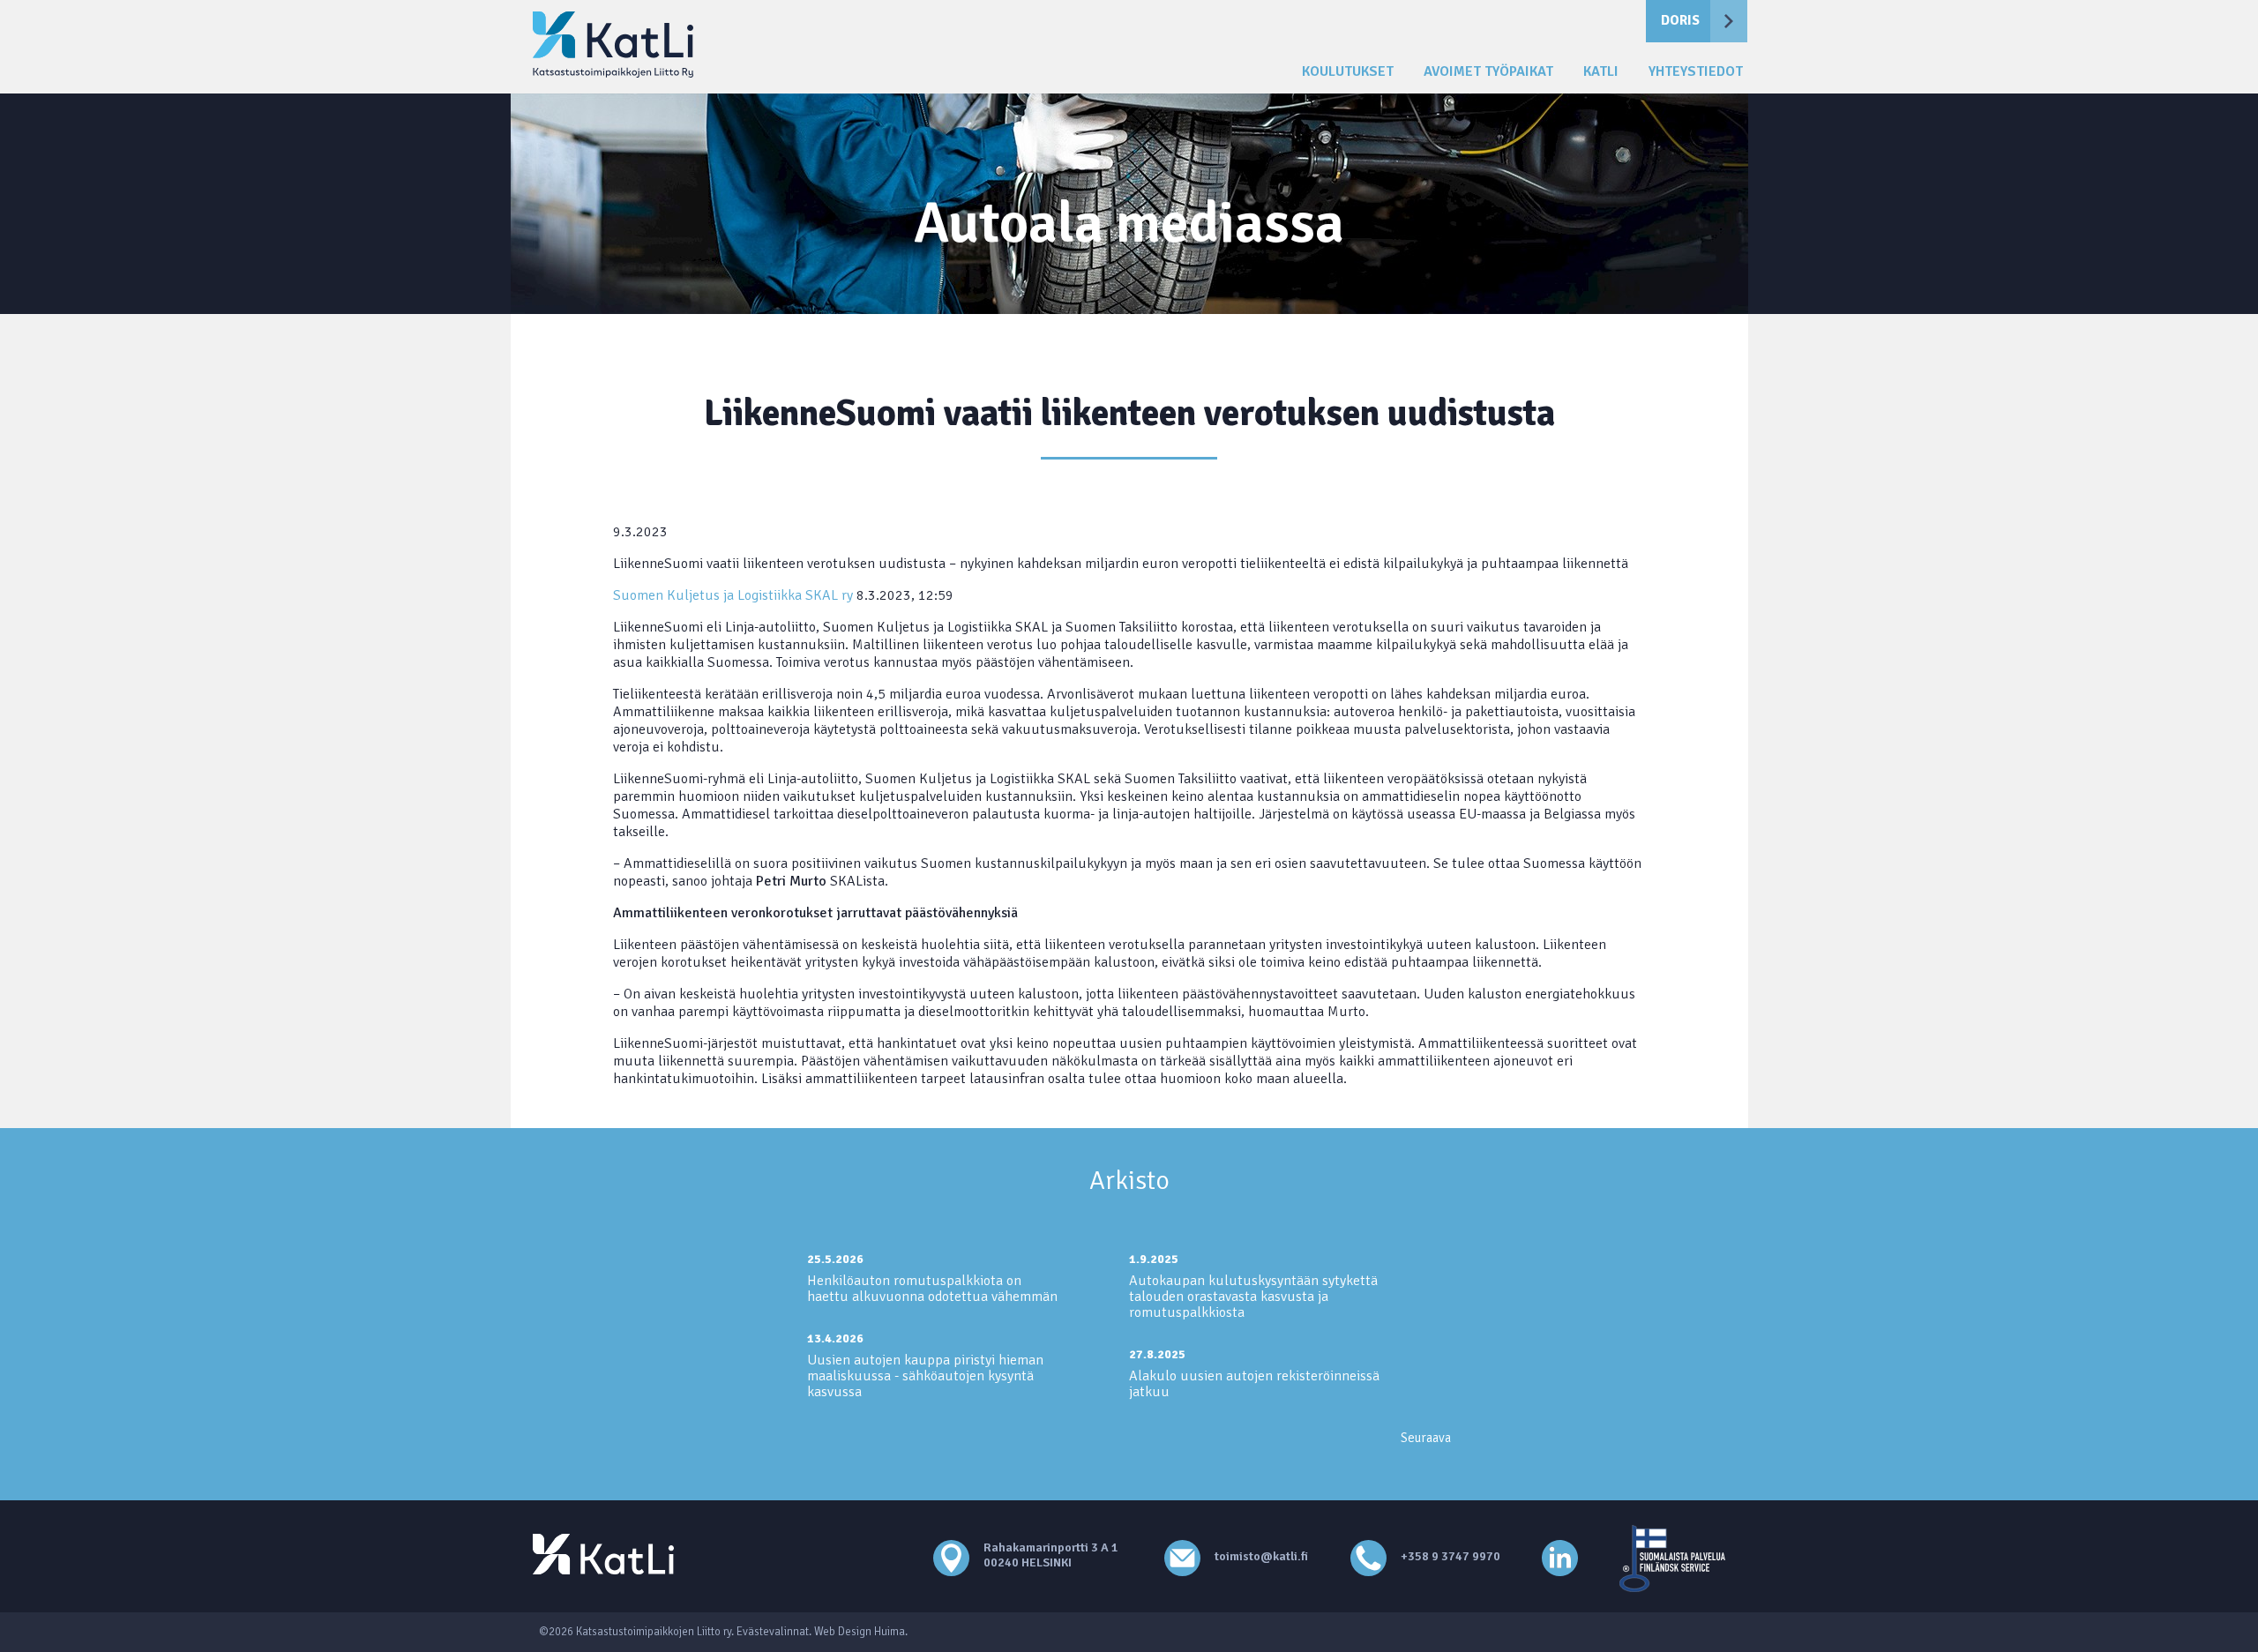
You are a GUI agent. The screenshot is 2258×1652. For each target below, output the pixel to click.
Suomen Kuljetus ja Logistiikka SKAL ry (733, 595)
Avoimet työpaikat (1488, 72)
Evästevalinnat (773, 1632)
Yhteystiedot (1696, 72)
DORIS (1680, 20)
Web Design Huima (860, 1632)
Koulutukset (1348, 72)
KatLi (1601, 72)
